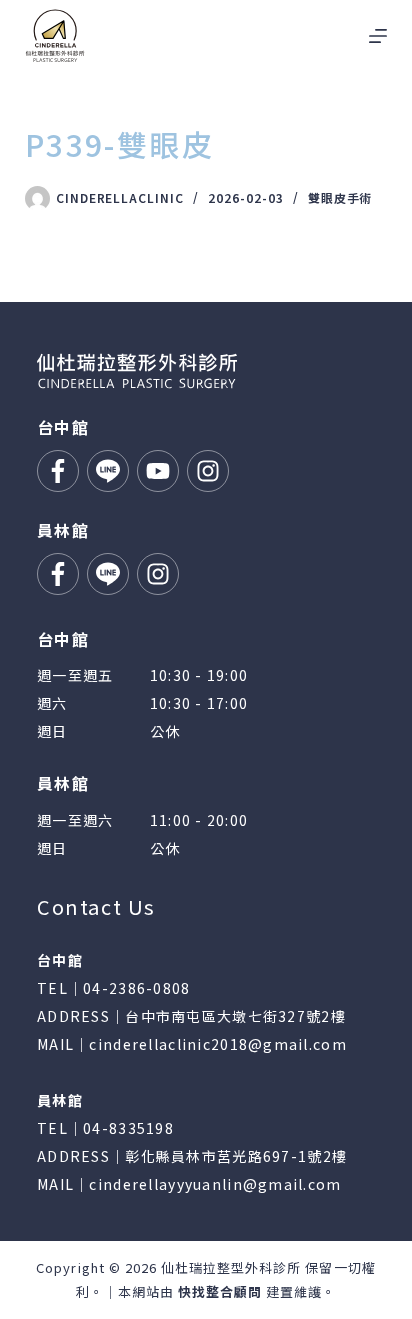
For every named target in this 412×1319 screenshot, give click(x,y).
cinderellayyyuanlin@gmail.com (215, 1184)
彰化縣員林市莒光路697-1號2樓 (236, 1156)
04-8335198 (128, 1128)
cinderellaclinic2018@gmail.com (217, 1044)
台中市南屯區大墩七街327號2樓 (235, 1016)
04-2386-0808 (136, 988)
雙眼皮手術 (340, 197)
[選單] (378, 36)
